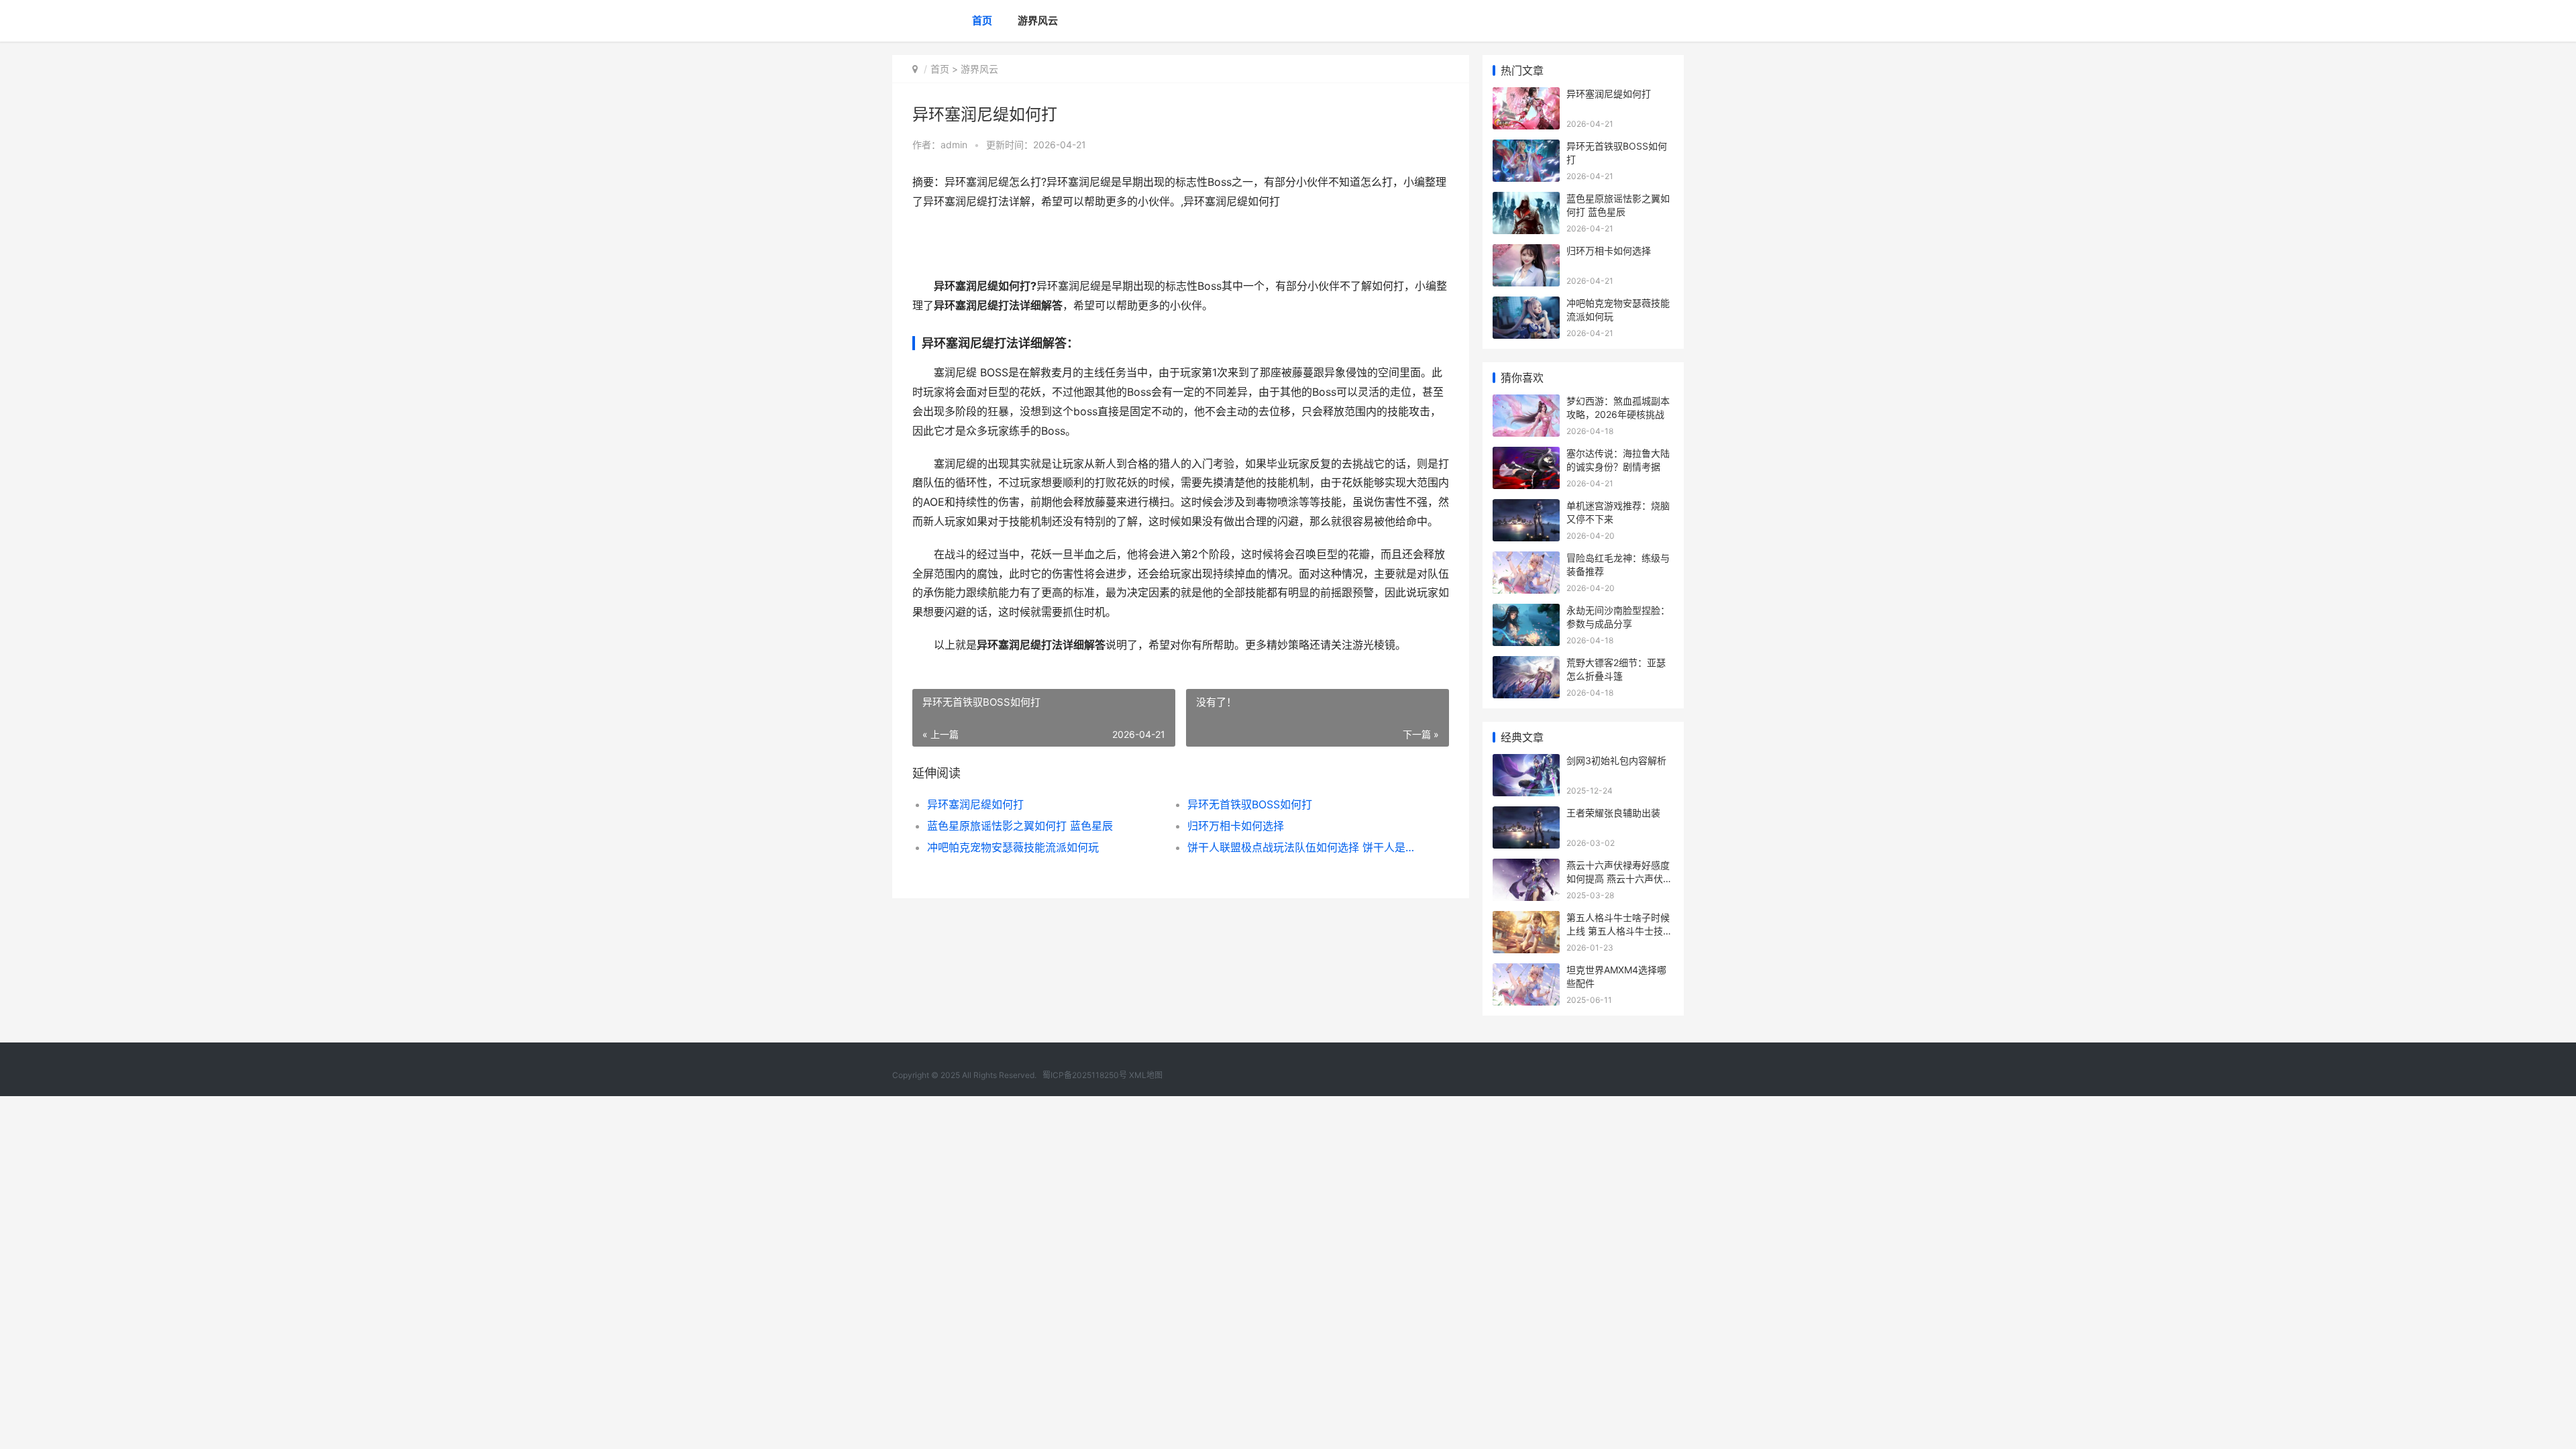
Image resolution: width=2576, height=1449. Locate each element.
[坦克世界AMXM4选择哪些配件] (1526, 972)
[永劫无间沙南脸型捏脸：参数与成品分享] (1526, 612)
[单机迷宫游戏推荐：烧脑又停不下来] (1526, 507)
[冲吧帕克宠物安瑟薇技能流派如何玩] (1526, 305)
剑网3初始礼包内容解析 (1616, 760)
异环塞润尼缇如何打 (975, 804)
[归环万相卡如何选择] (1526, 253)
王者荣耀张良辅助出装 (1613, 813)
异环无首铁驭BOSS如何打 (1250, 804)
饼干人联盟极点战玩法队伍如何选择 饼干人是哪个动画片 (1304, 847)
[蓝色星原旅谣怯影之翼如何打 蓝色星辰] (1526, 200)
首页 (982, 20)
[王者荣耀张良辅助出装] (1526, 815)
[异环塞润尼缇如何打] (1526, 96)
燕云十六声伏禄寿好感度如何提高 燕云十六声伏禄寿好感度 (1619, 878)
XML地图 (1146, 1075)
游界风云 (1038, 20)
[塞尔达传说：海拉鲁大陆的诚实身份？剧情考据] (1526, 455)
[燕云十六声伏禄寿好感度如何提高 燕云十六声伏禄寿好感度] (1526, 867)
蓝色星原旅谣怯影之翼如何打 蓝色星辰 (1020, 826)
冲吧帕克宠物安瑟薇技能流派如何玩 (1013, 847)
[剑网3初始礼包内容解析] (1526, 762)
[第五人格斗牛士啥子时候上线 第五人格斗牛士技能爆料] (1526, 919)
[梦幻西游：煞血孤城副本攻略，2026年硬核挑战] (1526, 403)
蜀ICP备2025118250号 (1085, 1075)
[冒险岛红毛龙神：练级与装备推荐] (1526, 560)
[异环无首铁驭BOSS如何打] (1526, 148)
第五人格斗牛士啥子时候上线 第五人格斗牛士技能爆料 (1619, 930)
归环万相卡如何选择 (1236, 826)
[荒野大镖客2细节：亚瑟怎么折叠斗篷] (1526, 664)
